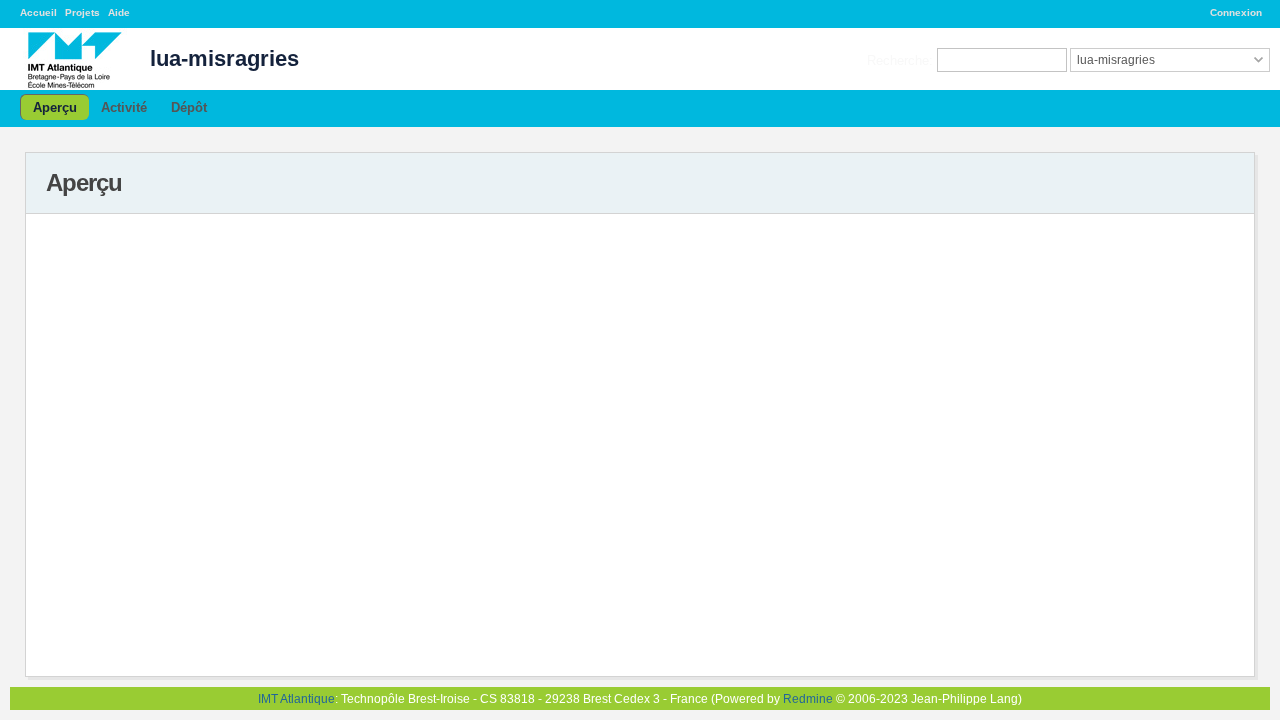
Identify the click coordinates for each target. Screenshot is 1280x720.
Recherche (898, 59)
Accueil (38, 12)
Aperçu (55, 107)
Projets (82, 12)
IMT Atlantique (296, 698)
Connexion (1236, 12)
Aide (119, 12)
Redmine (808, 698)
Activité (124, 107)
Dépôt (189, 107)
